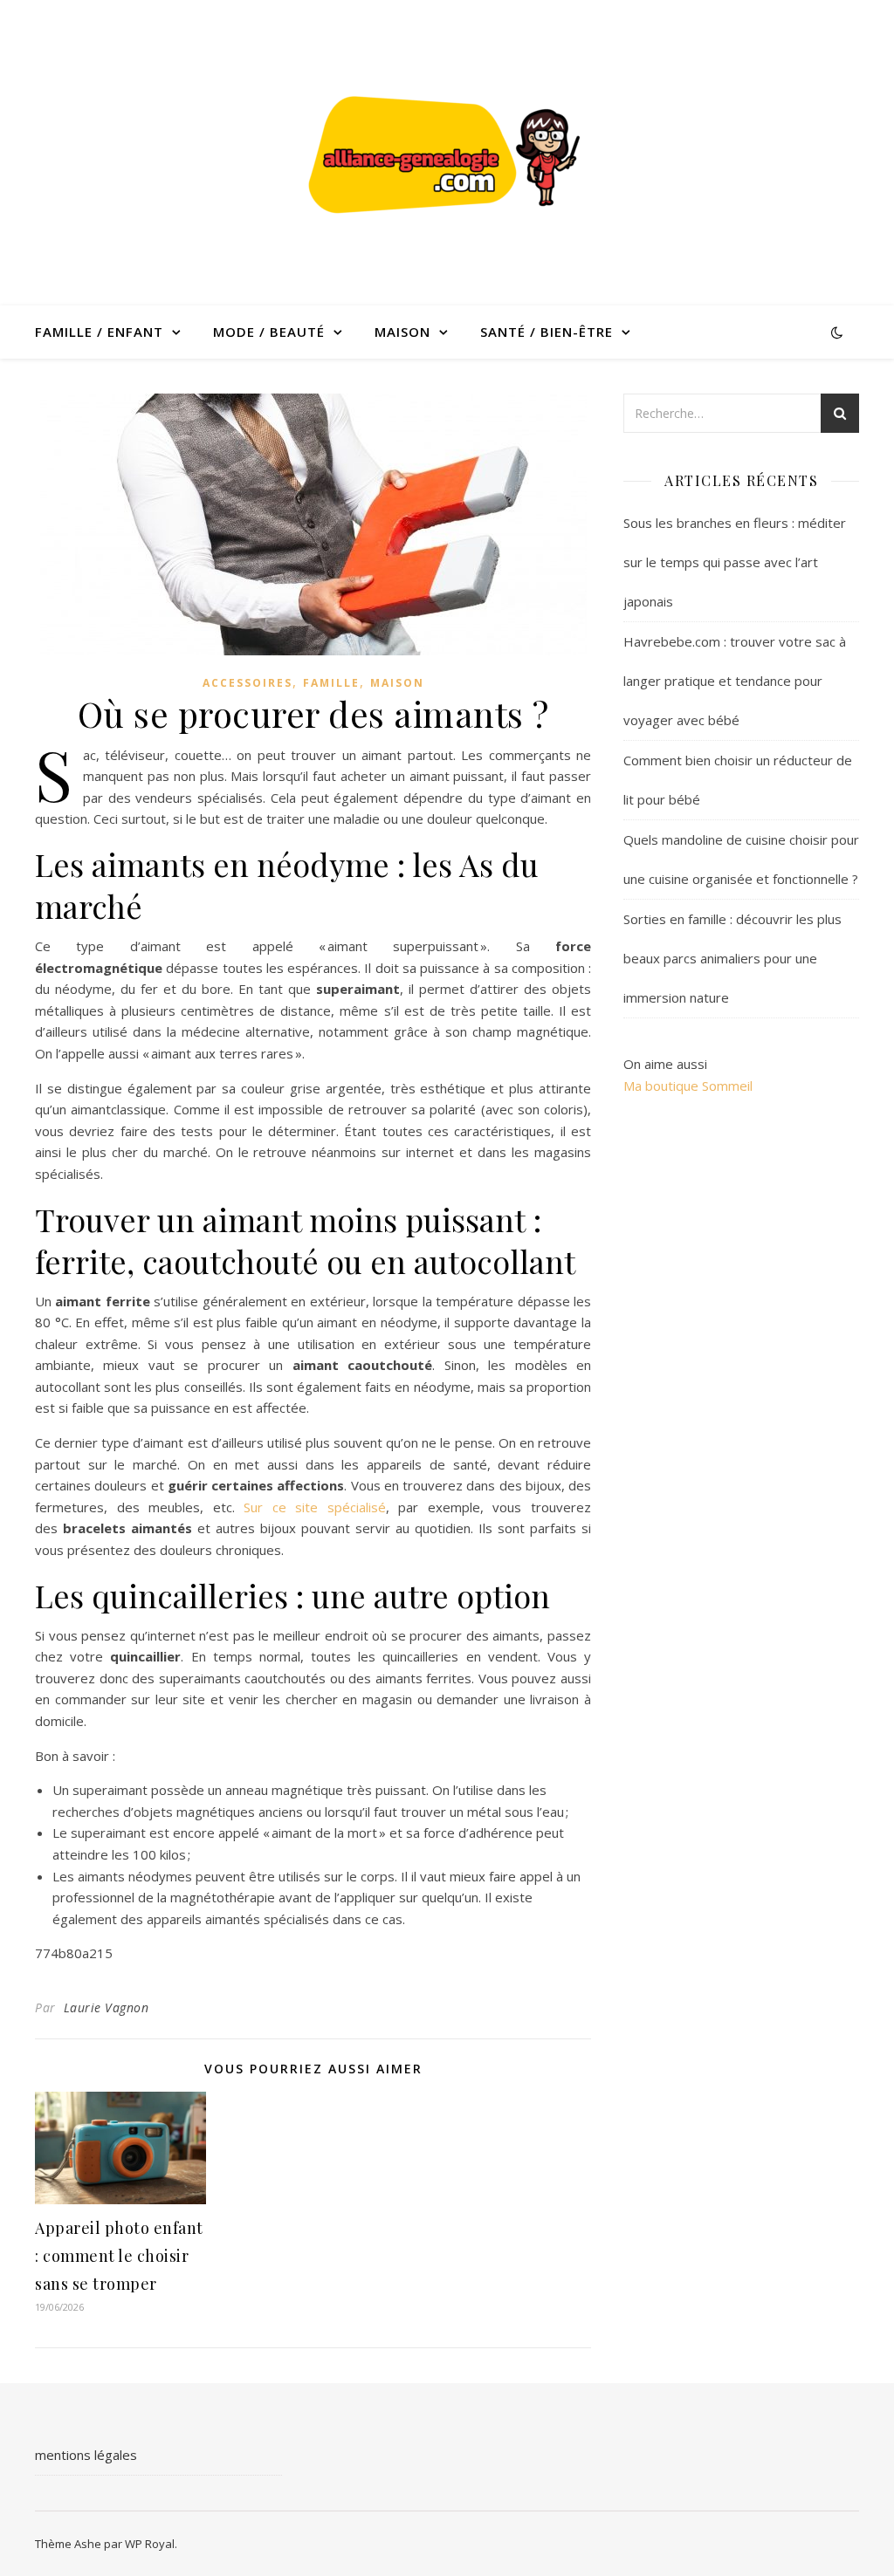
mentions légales (86, 2455)
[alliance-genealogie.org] (447, 153)
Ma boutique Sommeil (688, 1086)
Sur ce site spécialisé (315, 1507)
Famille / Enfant (99, 332)
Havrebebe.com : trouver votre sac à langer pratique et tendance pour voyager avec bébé (735, 681)
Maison (402, 332)
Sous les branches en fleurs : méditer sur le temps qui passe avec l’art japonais (735, 562)
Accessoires (248, 683)
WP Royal (150, 2544)
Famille (331, 683)
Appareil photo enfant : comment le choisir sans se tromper (119, 2256)
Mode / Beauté (269, 332)
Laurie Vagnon (107, 2007)
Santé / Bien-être (547, 332)
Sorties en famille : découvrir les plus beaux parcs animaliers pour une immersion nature (732, 958)
